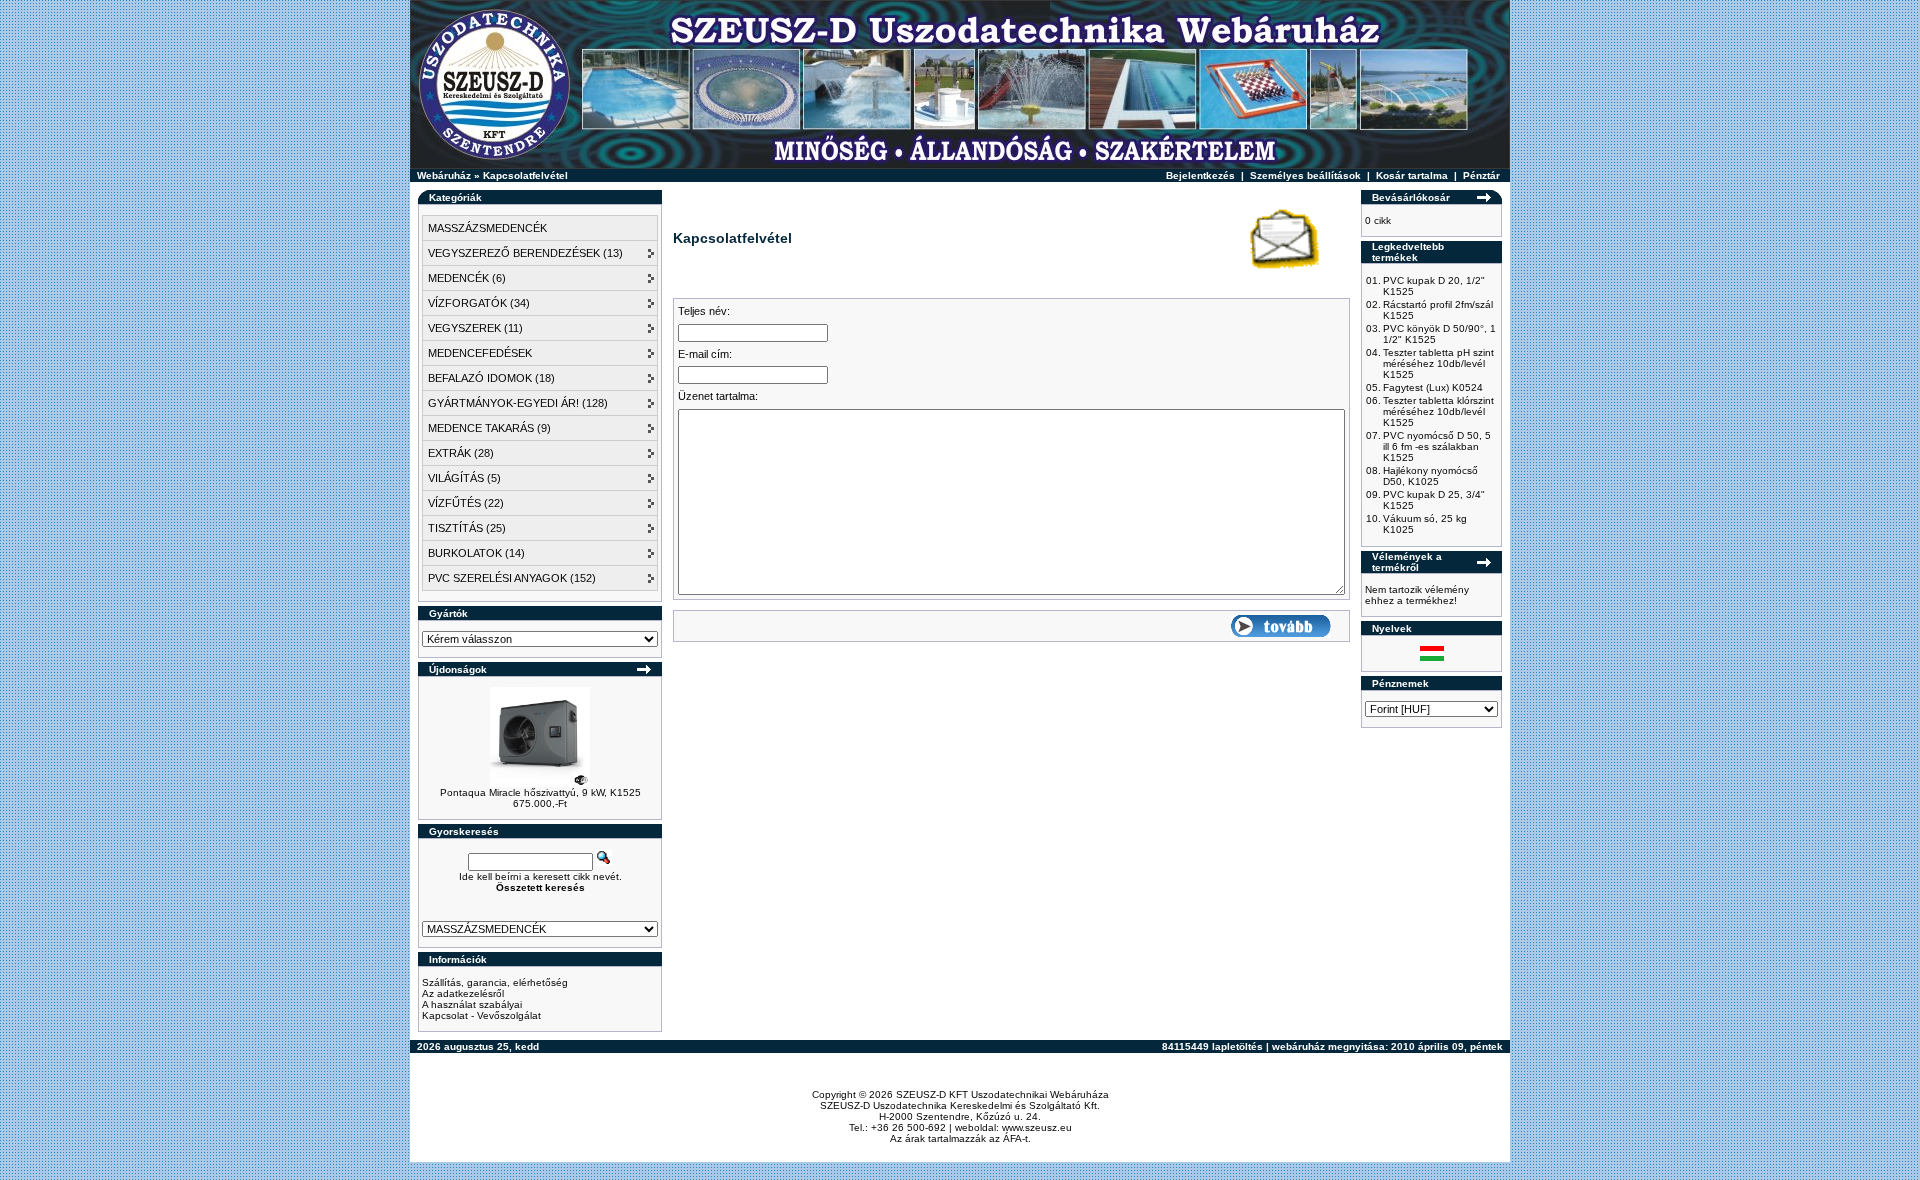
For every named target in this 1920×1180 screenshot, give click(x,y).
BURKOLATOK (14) (476, 553)
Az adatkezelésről (463, 993)
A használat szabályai (472, 1004)
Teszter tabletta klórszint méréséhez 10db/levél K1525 (1438, 411)
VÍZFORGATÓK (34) (479, 303)
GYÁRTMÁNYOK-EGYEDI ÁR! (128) (518, 403)
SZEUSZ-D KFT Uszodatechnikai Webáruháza (1002, 1094)
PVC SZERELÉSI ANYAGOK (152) (512, 578)
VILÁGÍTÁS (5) (464, 478)
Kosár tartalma (1412, 175)
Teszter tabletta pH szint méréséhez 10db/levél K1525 (1438, 363)
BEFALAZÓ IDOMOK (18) (491, 378)
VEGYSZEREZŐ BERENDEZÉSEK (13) (525, 253)
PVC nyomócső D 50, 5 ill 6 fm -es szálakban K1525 (1437, 446)
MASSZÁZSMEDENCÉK (487, 228)
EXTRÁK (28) (461, 453)
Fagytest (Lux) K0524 (1433, 387)
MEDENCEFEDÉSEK (480, 353)
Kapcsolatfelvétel (525, 175)
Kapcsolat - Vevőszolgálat (481, 1015)
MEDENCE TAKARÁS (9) (489, 428)
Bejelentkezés (1200, 175)
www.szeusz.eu (1037, 1127)
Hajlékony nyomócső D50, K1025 (1430, 476)
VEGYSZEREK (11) (475, 328)
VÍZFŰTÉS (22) (466, 503)
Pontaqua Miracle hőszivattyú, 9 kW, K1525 (540, 792)
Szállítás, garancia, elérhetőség (495, 982)
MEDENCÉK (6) (467, 278)
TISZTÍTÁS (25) (467, 528)
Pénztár (1481, 175)
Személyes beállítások (1305, 175)
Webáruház (444, 175)
